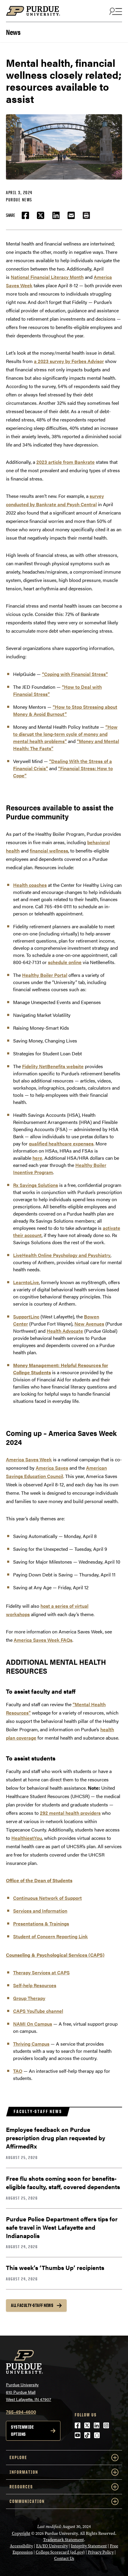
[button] (86, 215)
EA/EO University (52, 2546)
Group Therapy (29, 1998)
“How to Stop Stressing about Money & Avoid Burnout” (65, 710)
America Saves (52, 1468)
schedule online (65, 962)
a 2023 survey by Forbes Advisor (69, 361)
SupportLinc (26, 1316)
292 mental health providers (70, 1813)
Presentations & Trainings (41, 1923)
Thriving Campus (31, 2044)
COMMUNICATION (27, 2501)
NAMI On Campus (33, 2024)
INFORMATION (24, 2472)
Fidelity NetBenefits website (53, 1066)
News (13, 31)
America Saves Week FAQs (43, 1640)
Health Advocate (65, 1331)
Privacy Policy (101, 2552)
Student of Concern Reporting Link (50, 1936)
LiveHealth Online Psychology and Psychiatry (62, 1255)
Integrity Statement (89, 2546)
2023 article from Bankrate (65, 462)
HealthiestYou (27, 1838)
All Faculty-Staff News (32, 2305)
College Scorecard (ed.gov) (60, 2552)
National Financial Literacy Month (47, 277)
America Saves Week (29, 1459)
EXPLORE (18, 2457)
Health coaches (30, 885)
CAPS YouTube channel (38, 2011)
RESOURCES (21, 2487)
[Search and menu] (115, 11)
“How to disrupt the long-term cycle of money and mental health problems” (65, 734)
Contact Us (64, 2559)
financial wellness (49, 851)
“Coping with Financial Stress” (75, 674)
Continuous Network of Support (47, 1898)
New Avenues (89, 1324)
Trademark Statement (64, 2540)
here (37, 1158)
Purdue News (19, 200)
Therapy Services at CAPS (41, 1972)
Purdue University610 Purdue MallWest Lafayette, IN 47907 (29, 2392)
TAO (18, 2071)
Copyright (21, 2533)
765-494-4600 (21, 2412)
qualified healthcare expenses (61, 1143)
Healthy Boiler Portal (45, 975)
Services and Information (40, 1911)
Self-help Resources (35, 1985)
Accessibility (21, 2546)
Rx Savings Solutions (36, 1185)
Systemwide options (22, 2431)
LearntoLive (26, 1282)
